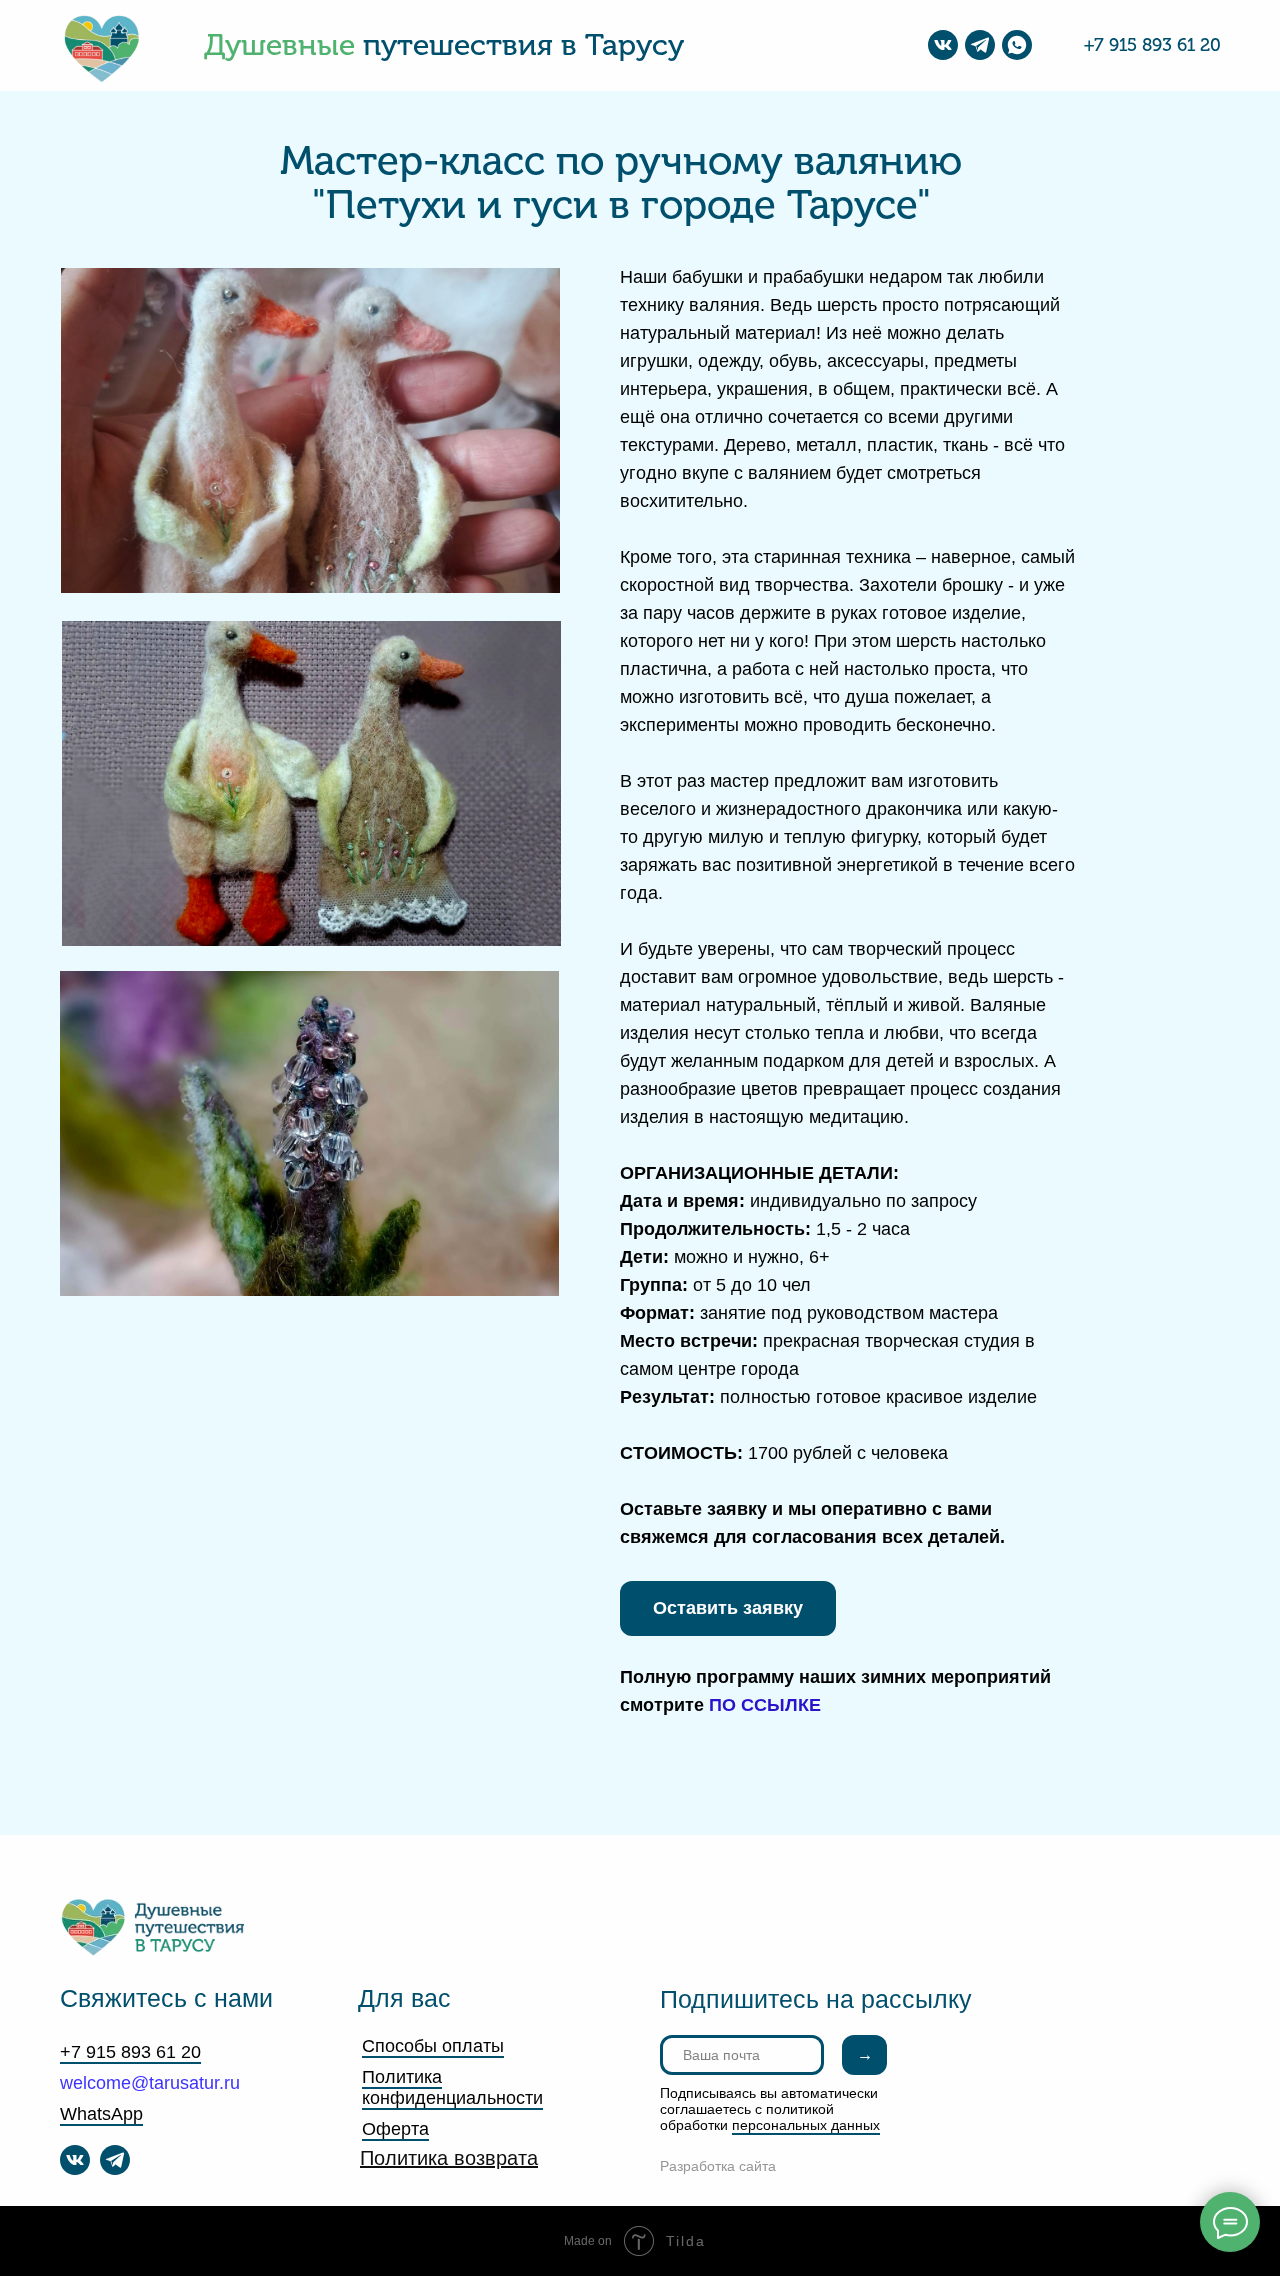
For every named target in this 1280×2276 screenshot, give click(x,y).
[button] (728, 1608)
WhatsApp (101, 2114)
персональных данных (806, 2125)
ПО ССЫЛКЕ (765, 1705)
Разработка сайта (718, 2166)
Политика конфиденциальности (452, 2087)
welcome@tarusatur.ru (150, 2083)
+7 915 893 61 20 (1152, 45)
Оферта (395, 2129)
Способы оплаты (433, 2046)
